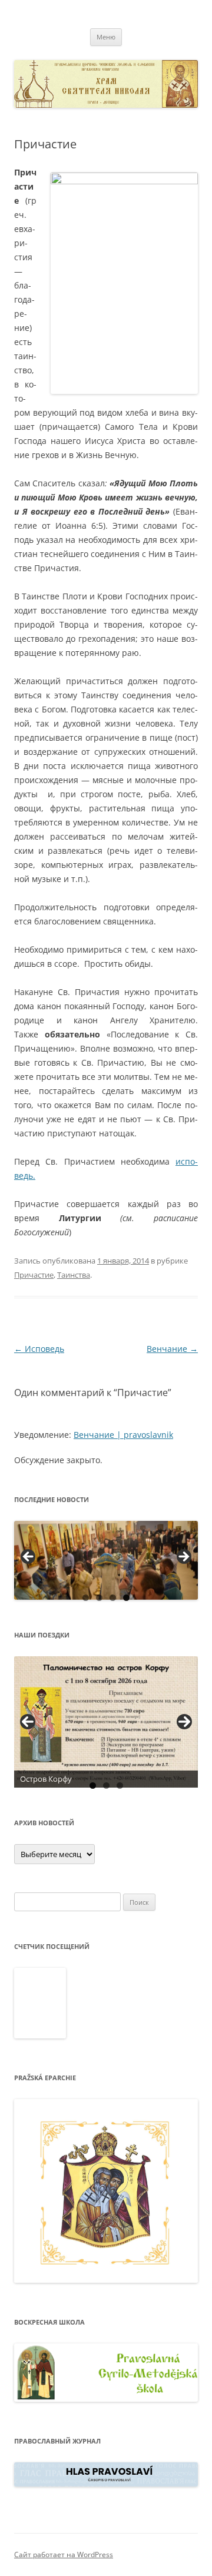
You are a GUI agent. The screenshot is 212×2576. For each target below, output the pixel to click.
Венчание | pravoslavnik (123, 1435)
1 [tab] (86, 1598)
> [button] (183, 1557)
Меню (106, 37)
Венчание (172, 1349)
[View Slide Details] (106, 1560)
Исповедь (39, 1349)
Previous (28, 1722)
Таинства (74, 1275)
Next (184, 1722)
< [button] (29, 1557)
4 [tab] (126, 1598)
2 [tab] (99, 1598)
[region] (106, 1560)
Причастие (34, 1275)
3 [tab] (113, 1598)
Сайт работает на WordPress (64, 2555)
